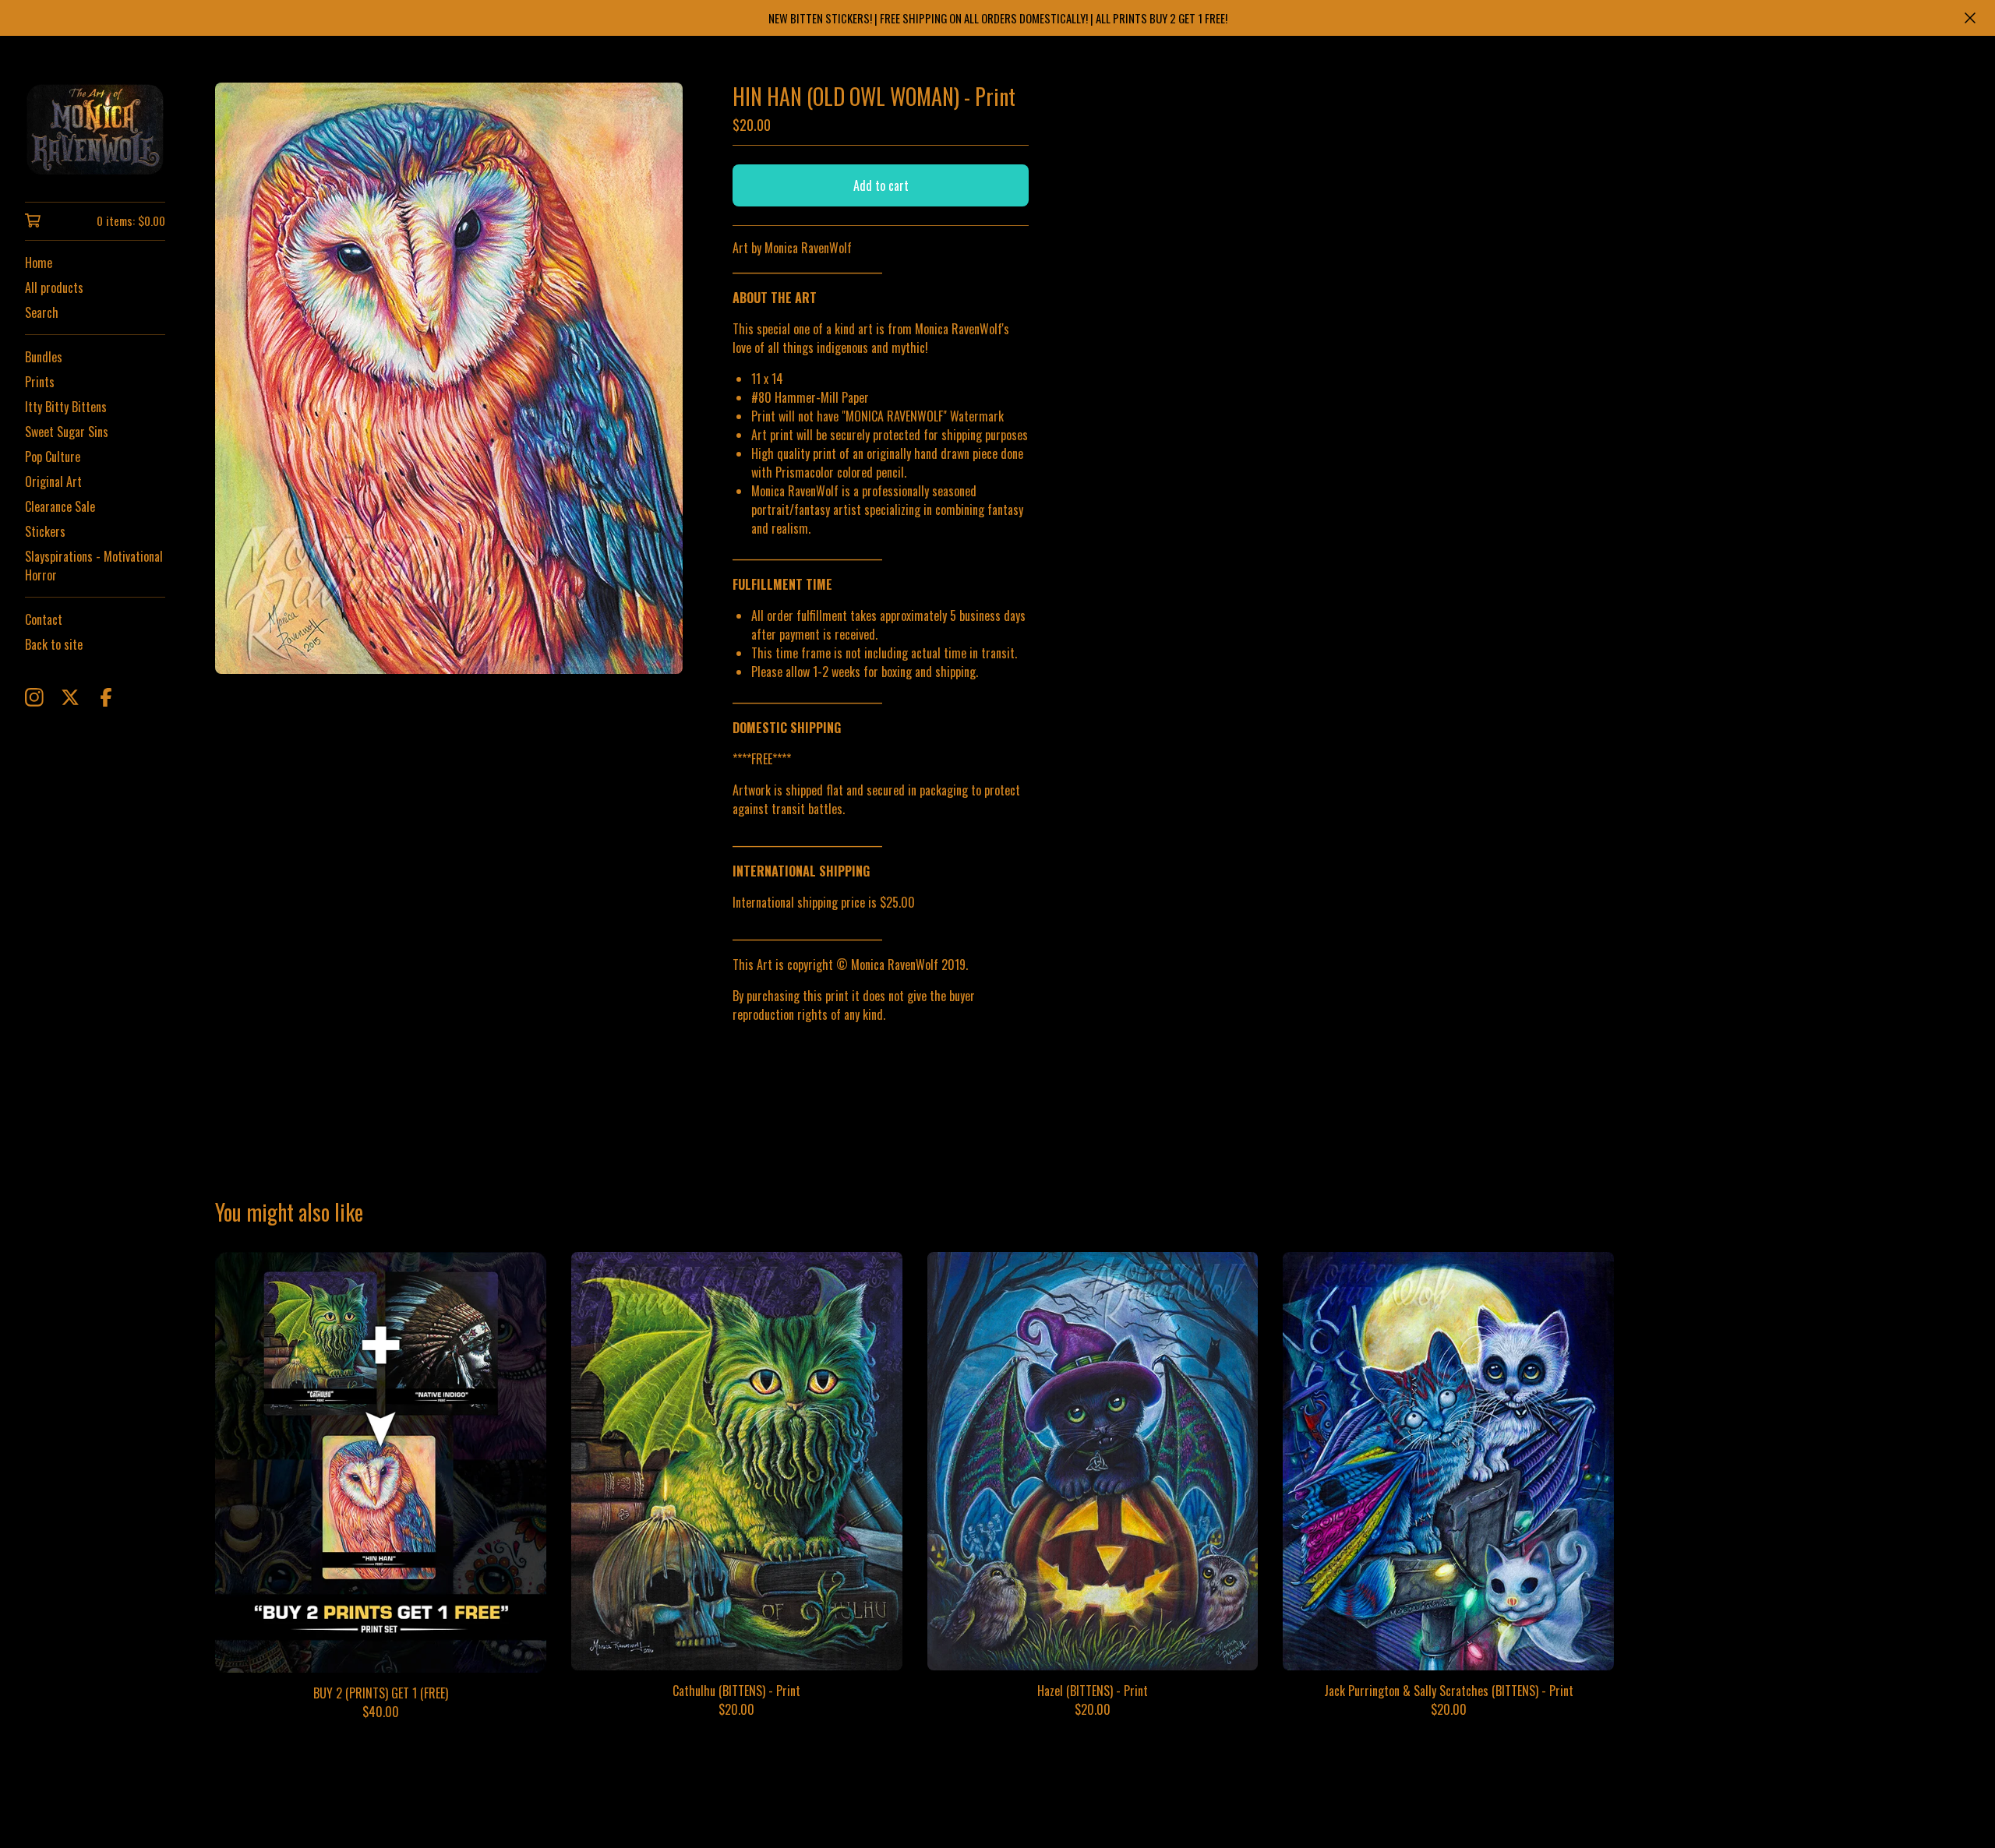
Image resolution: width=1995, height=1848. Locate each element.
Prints (40, 382)
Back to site (54, 644)
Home (39, 263)
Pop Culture (53, 457)
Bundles (44, 357)
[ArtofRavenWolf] (95, 130)
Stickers (45, 531)
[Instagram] (34, 697)
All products (54, 287)
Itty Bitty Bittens (66, 407)
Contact (44, 619)
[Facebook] (106, 697)
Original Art (53, 481)
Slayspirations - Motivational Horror (94, 566)
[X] (70, 697)
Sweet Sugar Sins (67, 432)
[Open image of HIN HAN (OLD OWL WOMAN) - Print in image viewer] (449, 378)
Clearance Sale (60, 506)
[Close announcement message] (1970, 18)
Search (42, 312)
